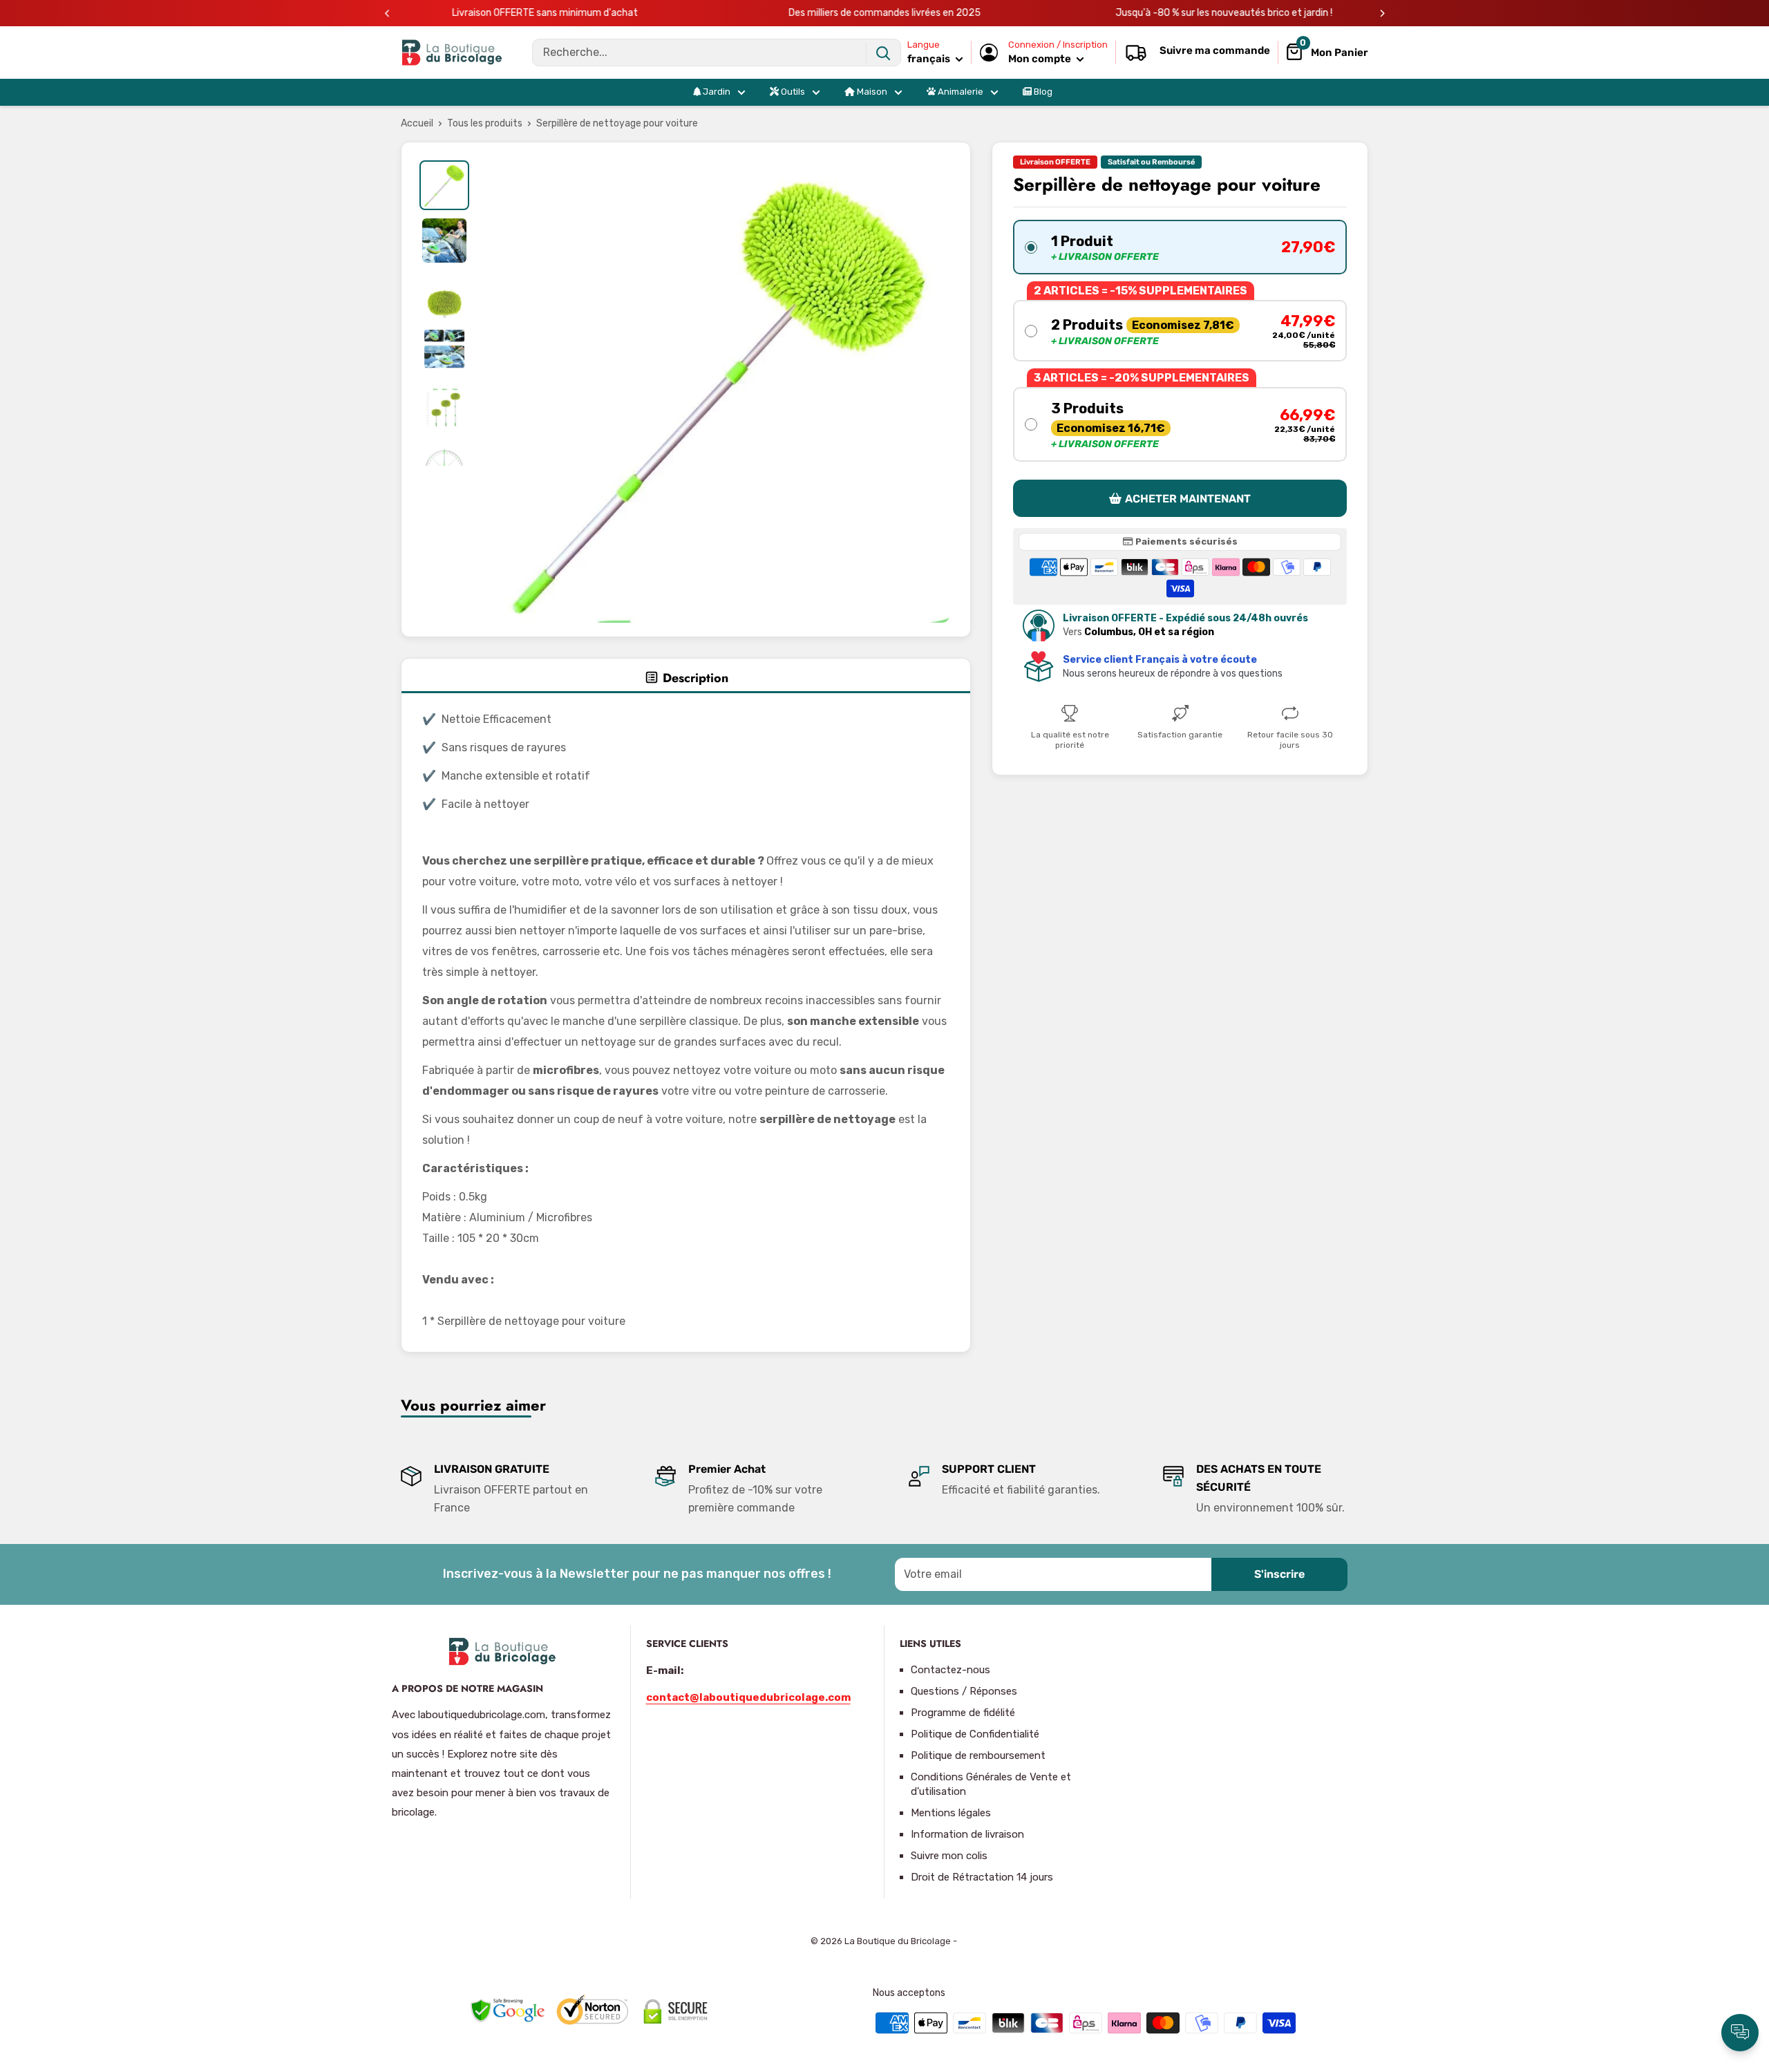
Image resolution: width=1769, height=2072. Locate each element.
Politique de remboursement (978, 1755)
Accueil (417, 123)
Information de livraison (967, 1834)
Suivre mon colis (949, 1856)
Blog (1042, 92)
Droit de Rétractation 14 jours (982, 1877)
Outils (792, 92)
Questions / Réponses (964, 1691)
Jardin (716, 92)
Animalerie (959, 92)
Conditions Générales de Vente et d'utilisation (991, 1784)
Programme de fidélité (963, 1713)
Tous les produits (485, 123)
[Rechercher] (883, 53)
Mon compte (1041, 59)
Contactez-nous (950, 1670)
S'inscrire (1279, 1574)
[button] (1180, 247)
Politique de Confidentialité (975, 1734)
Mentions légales (951, 1813)
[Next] (1382, 13)
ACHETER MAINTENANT (1188, 498)
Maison (871, 92)
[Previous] (387, 13)
